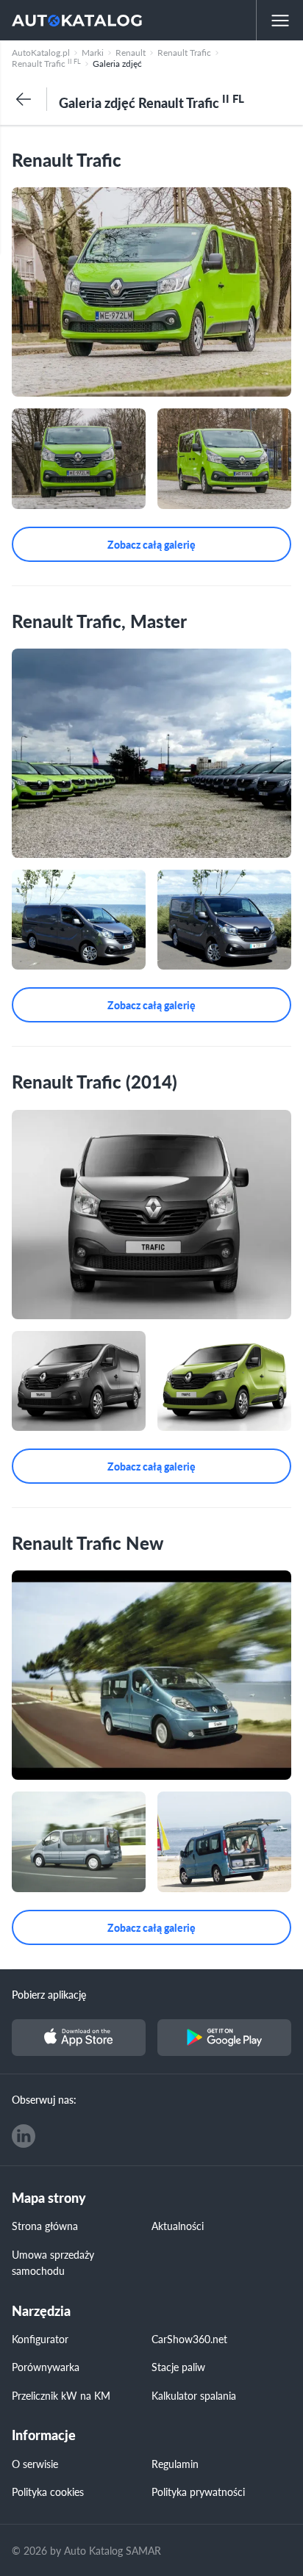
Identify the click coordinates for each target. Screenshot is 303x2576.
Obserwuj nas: (44, 2099)
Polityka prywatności (198, 2492)
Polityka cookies (48, 2492)
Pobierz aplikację (49, 1994)
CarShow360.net (189, 2339)
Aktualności (178, 2226)
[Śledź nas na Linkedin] (24, 2136)
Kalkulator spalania (194, 2395)
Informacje (44, 2435)
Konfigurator (40, 2339)
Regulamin (175, 2464)
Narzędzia (41, 2311)
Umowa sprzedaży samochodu (53, 2262)
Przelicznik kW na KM (61, 2395)
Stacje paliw (178, 2367)
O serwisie (35, 2464)
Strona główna (45, 2226)
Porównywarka (46, 2367)
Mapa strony (49, 2198)
